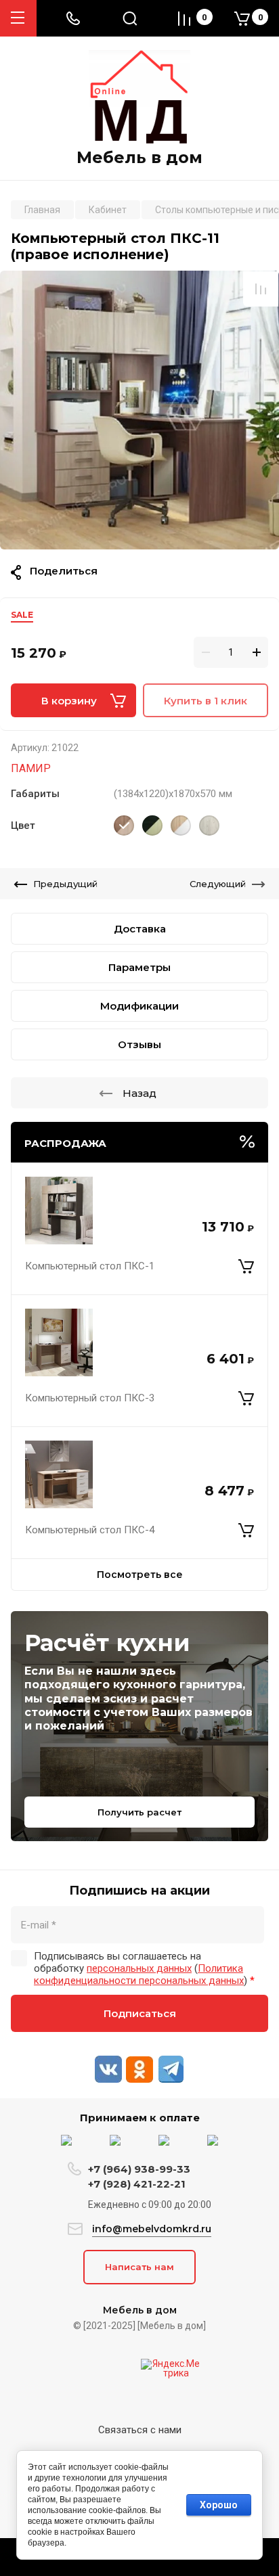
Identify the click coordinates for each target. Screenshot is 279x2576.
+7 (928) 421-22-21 (137, 2184)
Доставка (140, 929)
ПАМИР (31, 768)
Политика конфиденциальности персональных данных (139, 1974)
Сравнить (261, 289)
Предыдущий (65, 884)
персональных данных (139, 1968)
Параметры (139, 967)
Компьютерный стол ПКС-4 (90, 1530)
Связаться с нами (140, 2430)
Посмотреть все (140, 1575)
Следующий (218, 884)
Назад (139, 1093)
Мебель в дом (139, 158)
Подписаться (140, 2013)
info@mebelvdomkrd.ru (152, 2229)
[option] (139, 410)
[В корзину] (246, 1266)
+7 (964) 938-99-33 (139, 2169)
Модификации (139, 1006)
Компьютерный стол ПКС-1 (90, 1266)
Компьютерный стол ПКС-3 (90, 1398)
